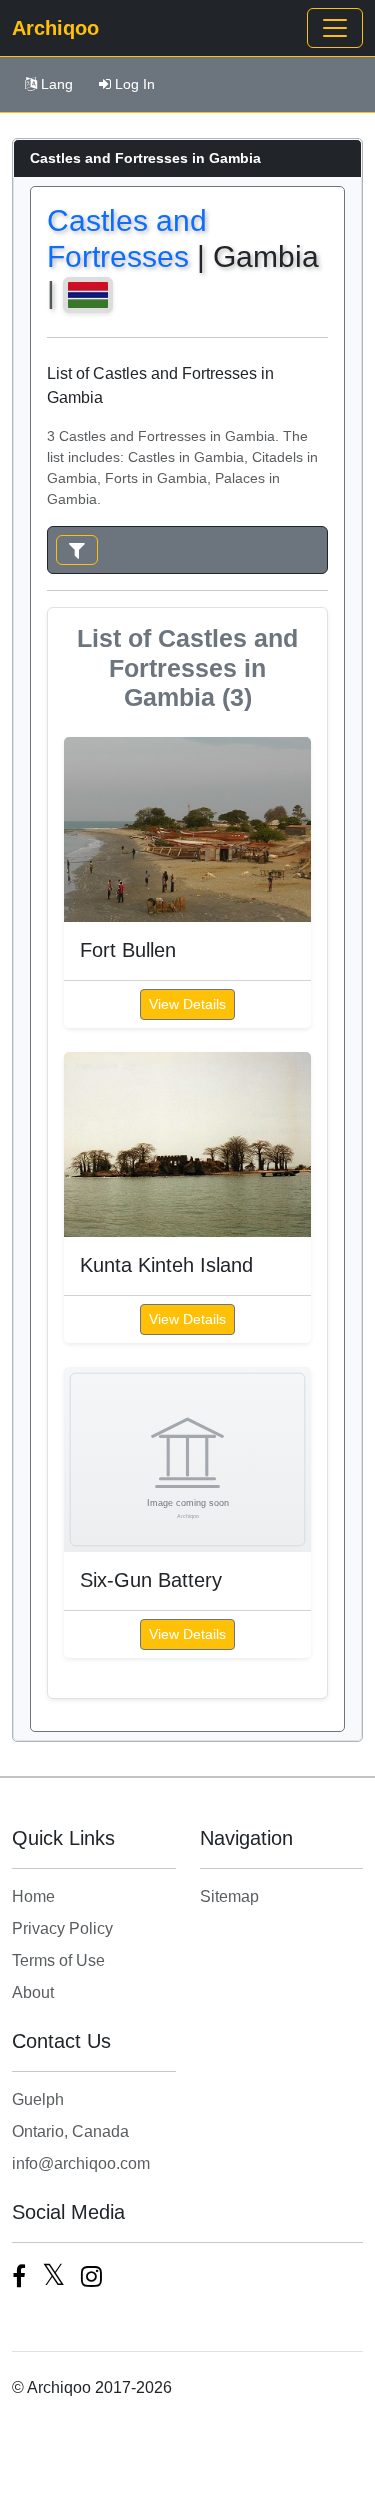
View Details (187, 1004)
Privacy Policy (62, 1928)
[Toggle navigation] (335, 28)
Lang (57, 84)
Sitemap (229, 1896)
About (33, 1992)
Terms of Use (58, 1960)
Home (33, 1896)
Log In (135, 84)
